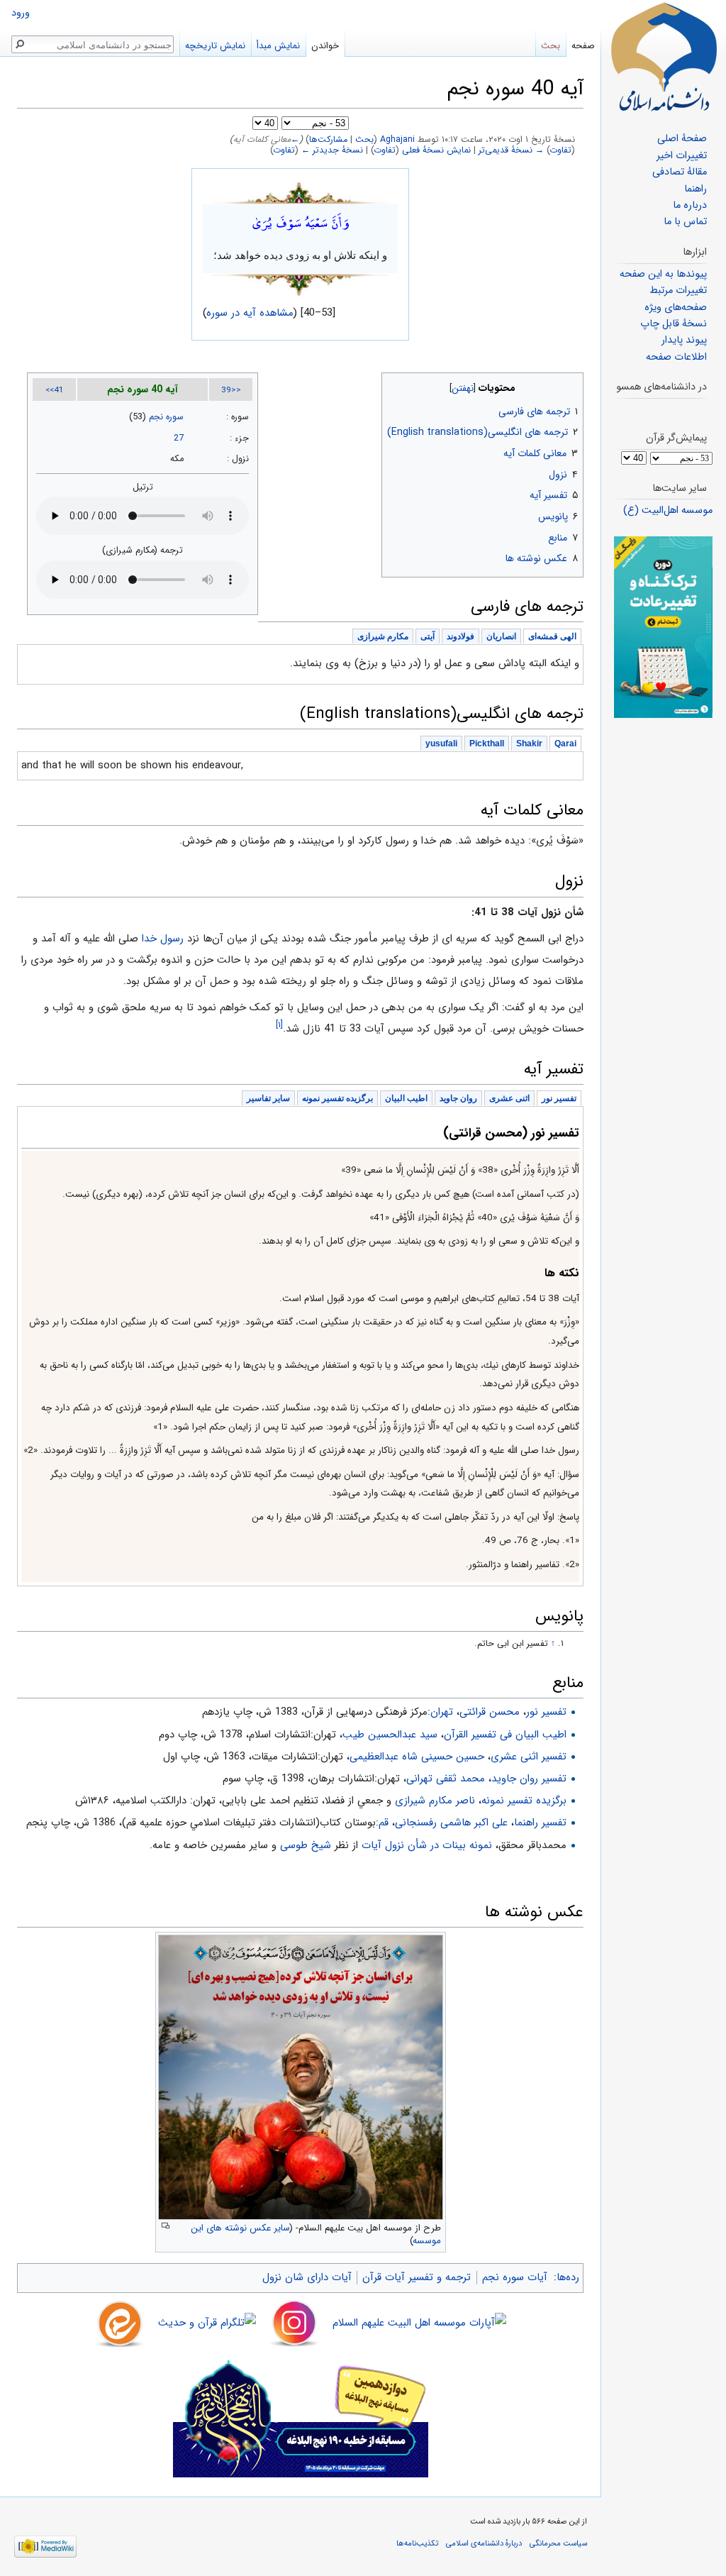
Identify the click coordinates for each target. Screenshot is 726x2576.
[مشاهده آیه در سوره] (301, 192)
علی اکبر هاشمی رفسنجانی (451, 1823)
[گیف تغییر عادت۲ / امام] (663, 627)
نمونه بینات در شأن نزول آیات (427, 1845)
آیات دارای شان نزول (307, 2277)
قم (384, 1823)
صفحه (583, 46)
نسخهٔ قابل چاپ (674, 324)
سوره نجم (166, 417)
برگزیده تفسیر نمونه (524, 1801)
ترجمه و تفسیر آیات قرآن (417, 2277)
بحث (364, 140)
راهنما (696, 189)
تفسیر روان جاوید (529, 1779)
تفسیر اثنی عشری (529, 1757)
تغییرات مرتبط (678, 291)
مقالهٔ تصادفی (680, 172)
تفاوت (561, 150)
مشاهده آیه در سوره (250, 313)
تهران (442, 1712)
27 (179, 438)
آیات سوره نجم (515, 2277)
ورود (21, 13)
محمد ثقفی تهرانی (446, 1779)
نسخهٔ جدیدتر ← (332, 150)
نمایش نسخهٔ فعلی (436, 150)
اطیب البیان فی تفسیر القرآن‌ (505, 1735)
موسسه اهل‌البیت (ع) (668, 510)
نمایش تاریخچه (215, 46)
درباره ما (690, 205)
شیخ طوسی (306, 1845)
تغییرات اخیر (682, 156)
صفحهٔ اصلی (682, 139)
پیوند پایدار (684, 340)
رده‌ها (568, 2277)
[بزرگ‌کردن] (166, 2226)
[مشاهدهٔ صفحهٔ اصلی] (664, 57)
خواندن (325, 46)
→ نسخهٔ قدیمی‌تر (511, 150)
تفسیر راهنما (540, 1823)
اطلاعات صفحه (676, 357)
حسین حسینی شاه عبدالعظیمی (417, 1757)
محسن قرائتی (490, 1712)
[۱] (279, 1025)
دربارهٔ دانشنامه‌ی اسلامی (484, 2543)
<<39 (231, 390)
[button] (571, 385)
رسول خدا (163, 939)
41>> (55, 390)
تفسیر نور (546, 1712)
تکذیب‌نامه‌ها (417, 2543)
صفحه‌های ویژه (676, 308)
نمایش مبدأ (278, 46)
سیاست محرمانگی (558, 2543)
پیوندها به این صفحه (663, 274)
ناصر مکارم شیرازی (435, 1801)
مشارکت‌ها (328, 140)
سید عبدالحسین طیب (390, 1735)
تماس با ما (685, 222)
